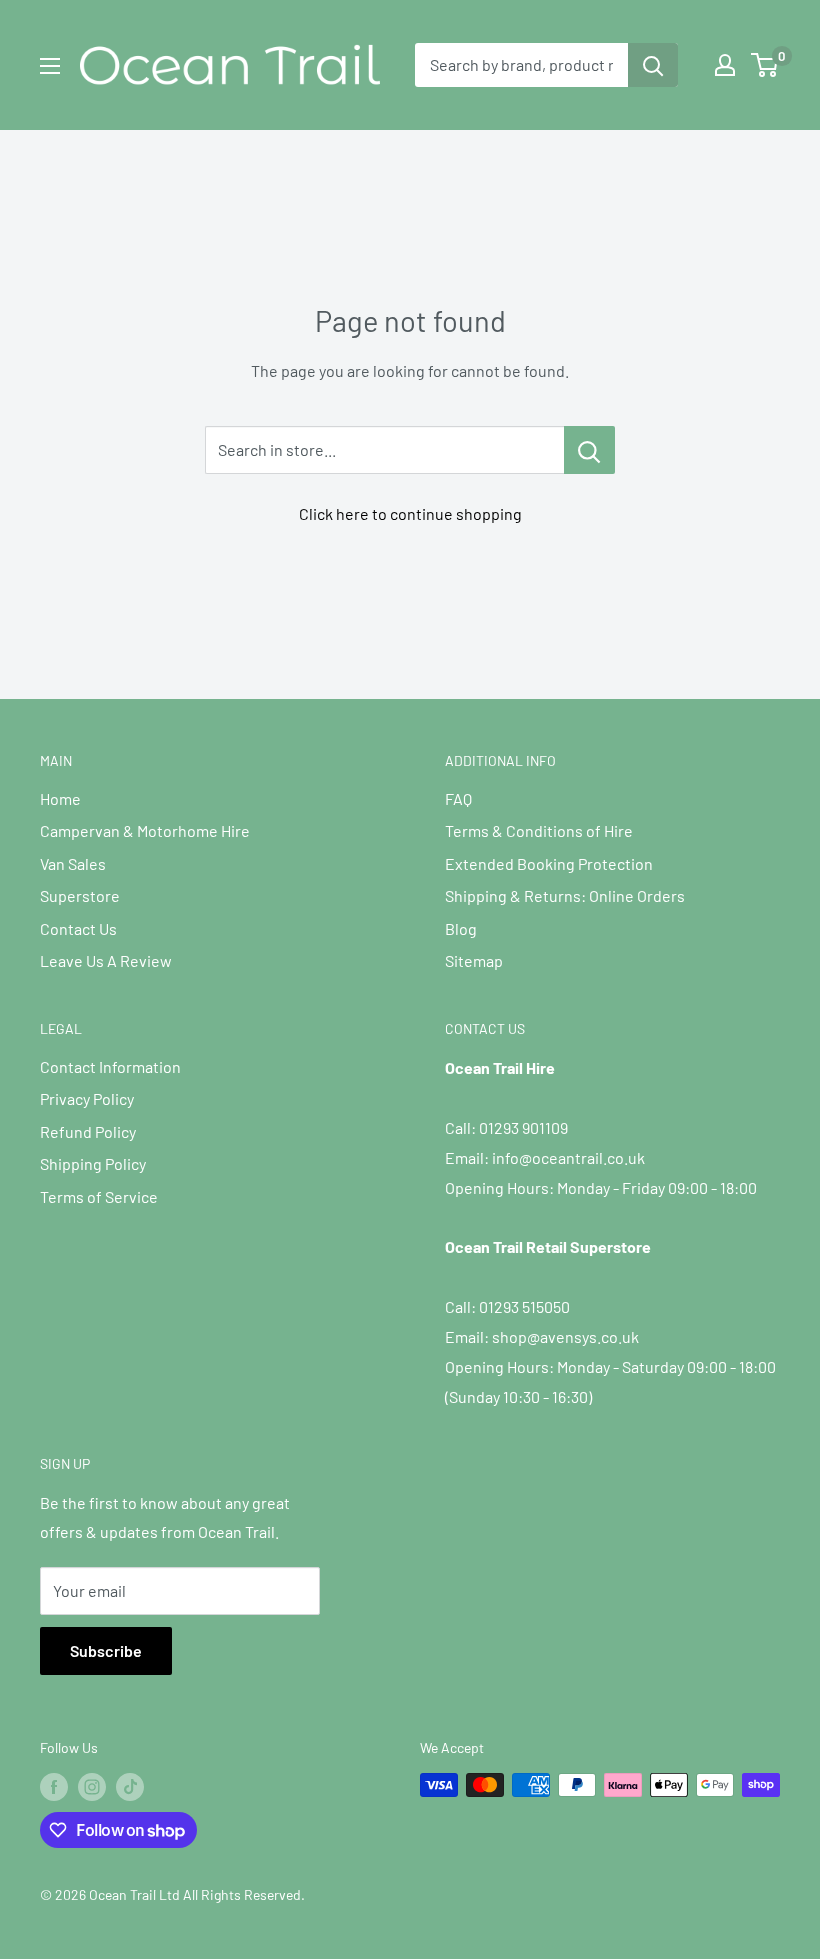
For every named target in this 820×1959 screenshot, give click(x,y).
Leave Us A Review (106, 960)
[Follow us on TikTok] (130, 1787)
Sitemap (474, 960)
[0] (765, 65)
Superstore (80, 895)
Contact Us (78, 928)
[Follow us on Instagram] (92, 1787)
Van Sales (73, 863)
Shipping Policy (93, 1163)
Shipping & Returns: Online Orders (565, 895)
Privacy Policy (87, 1098)
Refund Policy (88, 1131)
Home (60, 798)
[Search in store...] (589, 450)
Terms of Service (99, 1196)
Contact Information (110, 1066)
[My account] (725, 65)
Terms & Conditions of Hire (539, 830)
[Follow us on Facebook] (54, 1787)
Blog (461, 928)
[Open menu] (50, 66)
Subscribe (106, 1650)
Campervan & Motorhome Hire (145, 830)
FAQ (458, 798)
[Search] (653, 65)
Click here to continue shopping (410, 513)
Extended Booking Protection (549, 863)
